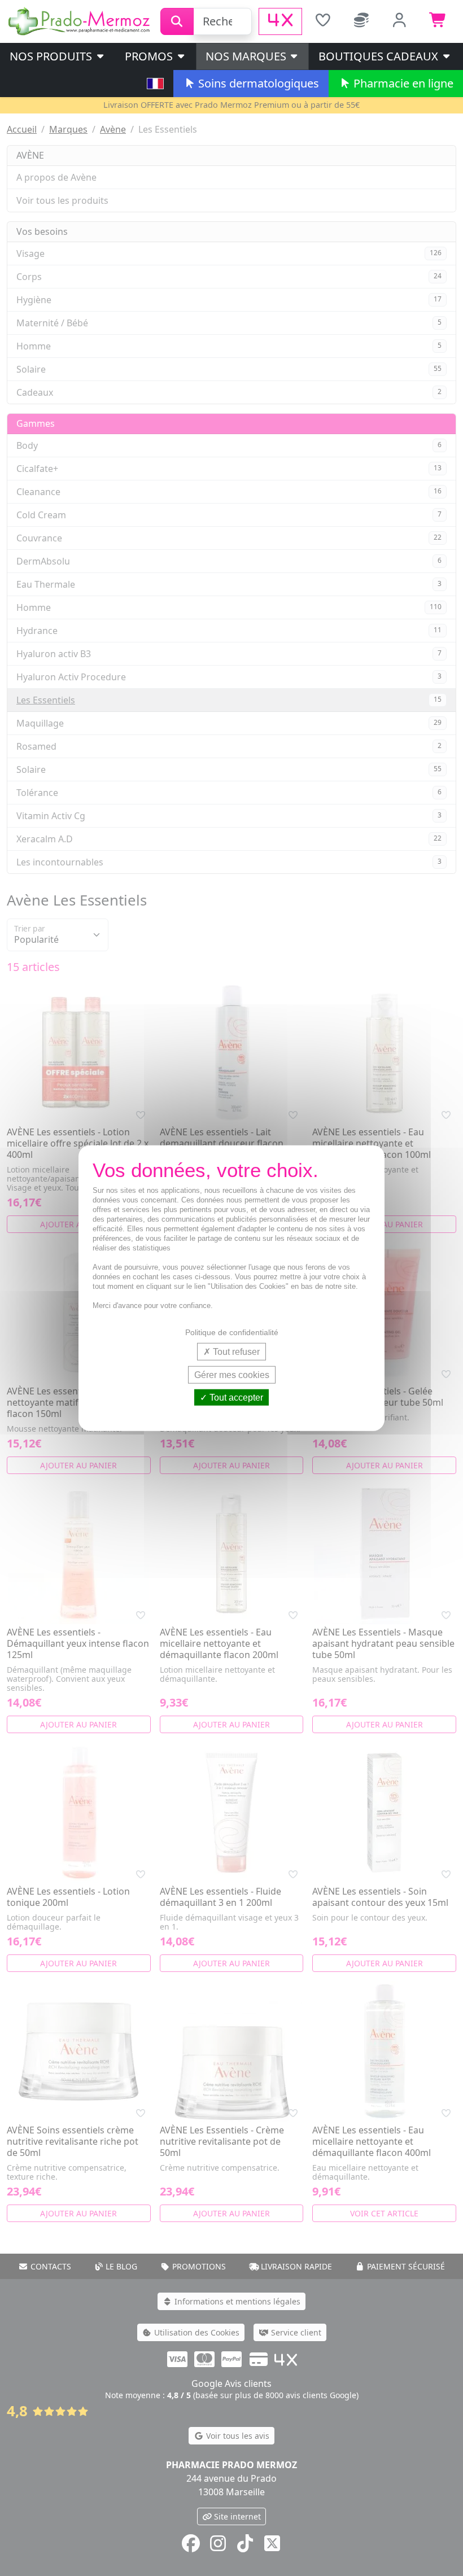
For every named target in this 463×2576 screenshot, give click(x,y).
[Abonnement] (361, 21)
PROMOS (150, 56)
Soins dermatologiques (257, 83)
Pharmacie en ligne (402, 83)
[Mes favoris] (322, 21)
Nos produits (52, 56)
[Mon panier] (438, 21)
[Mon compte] (400, 21)
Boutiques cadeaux (380, 56)
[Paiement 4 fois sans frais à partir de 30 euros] (280, 21)
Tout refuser (235, 1351)
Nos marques (247, 56)
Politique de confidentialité (232, 1332)
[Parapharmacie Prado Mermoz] (80, 20)
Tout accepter (235, 1398)
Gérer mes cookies (232, 1374)
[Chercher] (177, 21)
